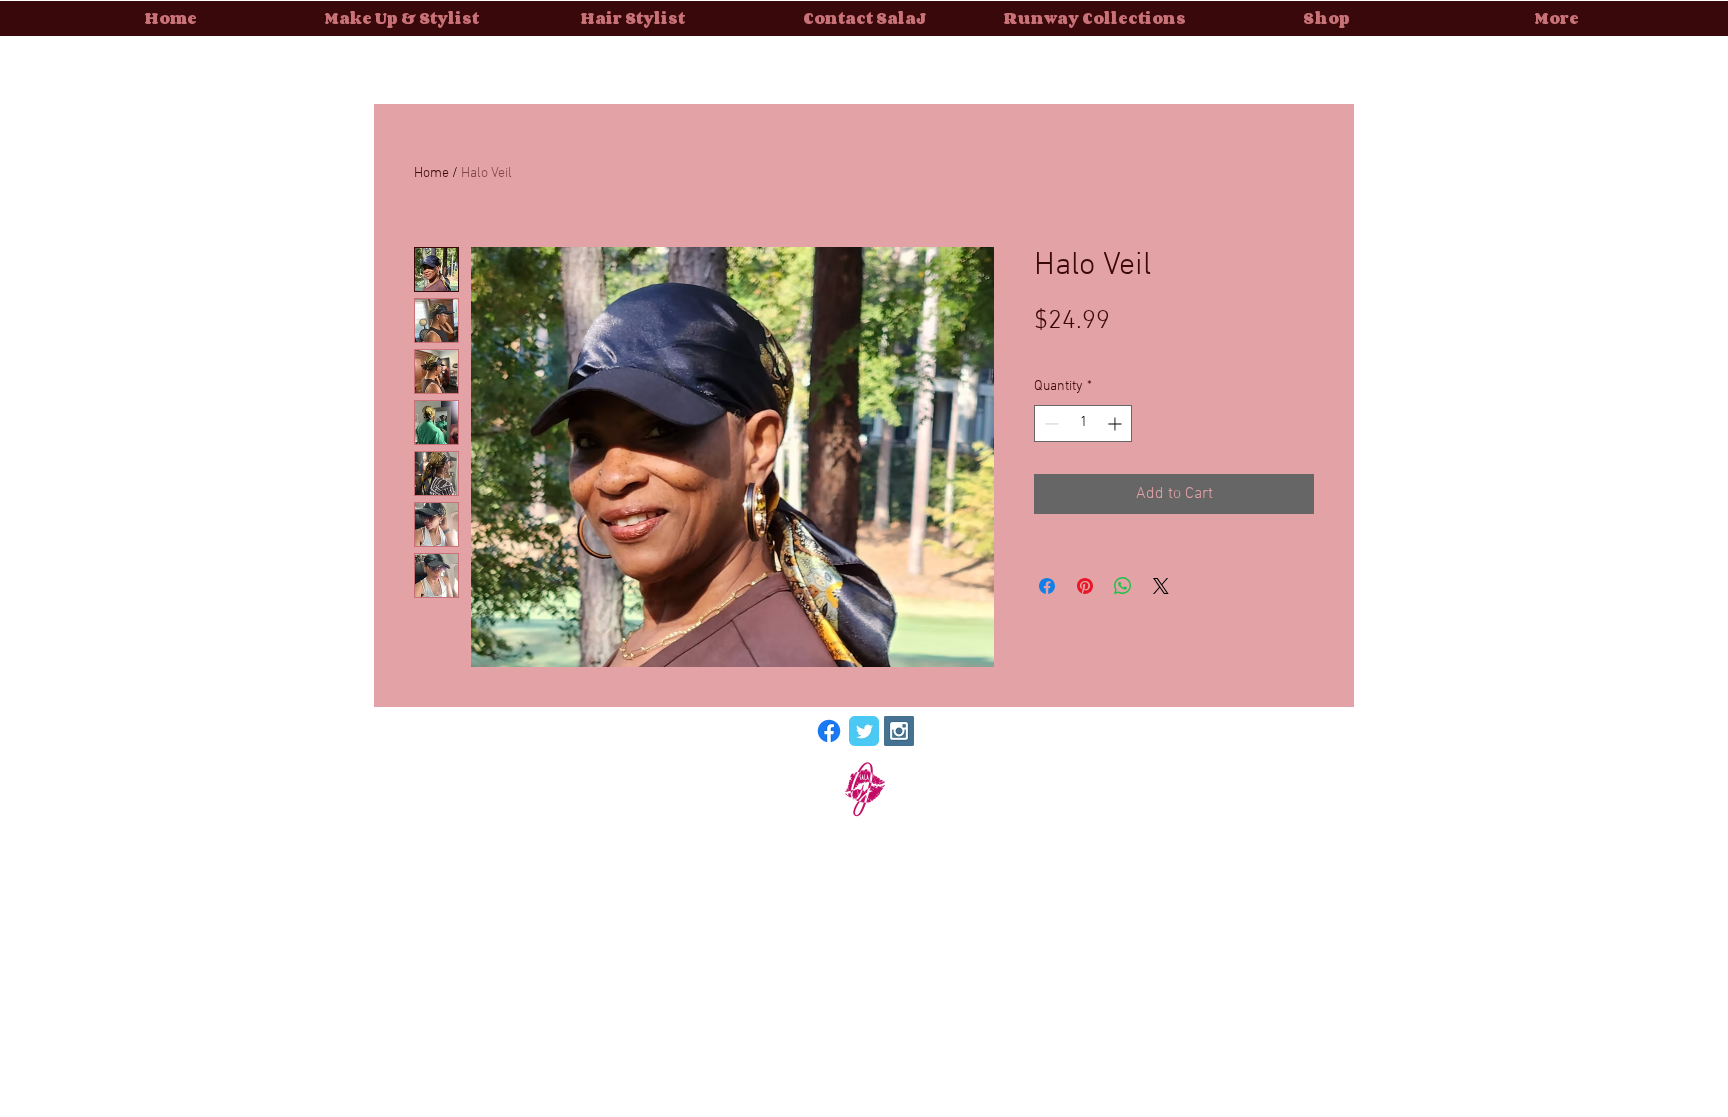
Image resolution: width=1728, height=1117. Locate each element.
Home (431, 173)
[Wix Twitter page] (864, 731)
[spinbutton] (1083, 423)
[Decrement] (1049, 423)
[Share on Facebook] (1047, 586)
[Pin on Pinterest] (1085, 586)
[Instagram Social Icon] (899, 731)
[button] (1095, 18)
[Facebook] (829, 731)
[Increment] (1116, 423)
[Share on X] (1161, 586)
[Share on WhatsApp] (1123, 586)
